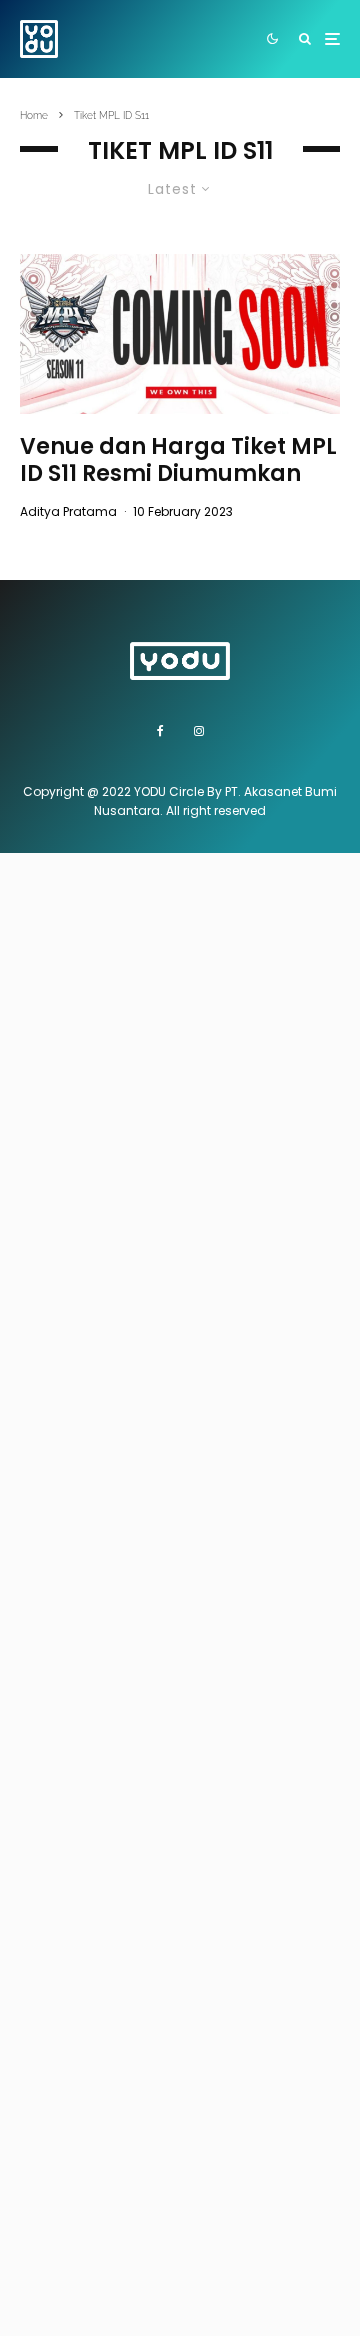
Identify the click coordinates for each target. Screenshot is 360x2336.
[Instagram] (199, 731)
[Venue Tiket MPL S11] (180, 334)
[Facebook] (160, 731)
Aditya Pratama (68, 511)
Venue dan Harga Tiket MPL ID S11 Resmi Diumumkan (178, 460)
